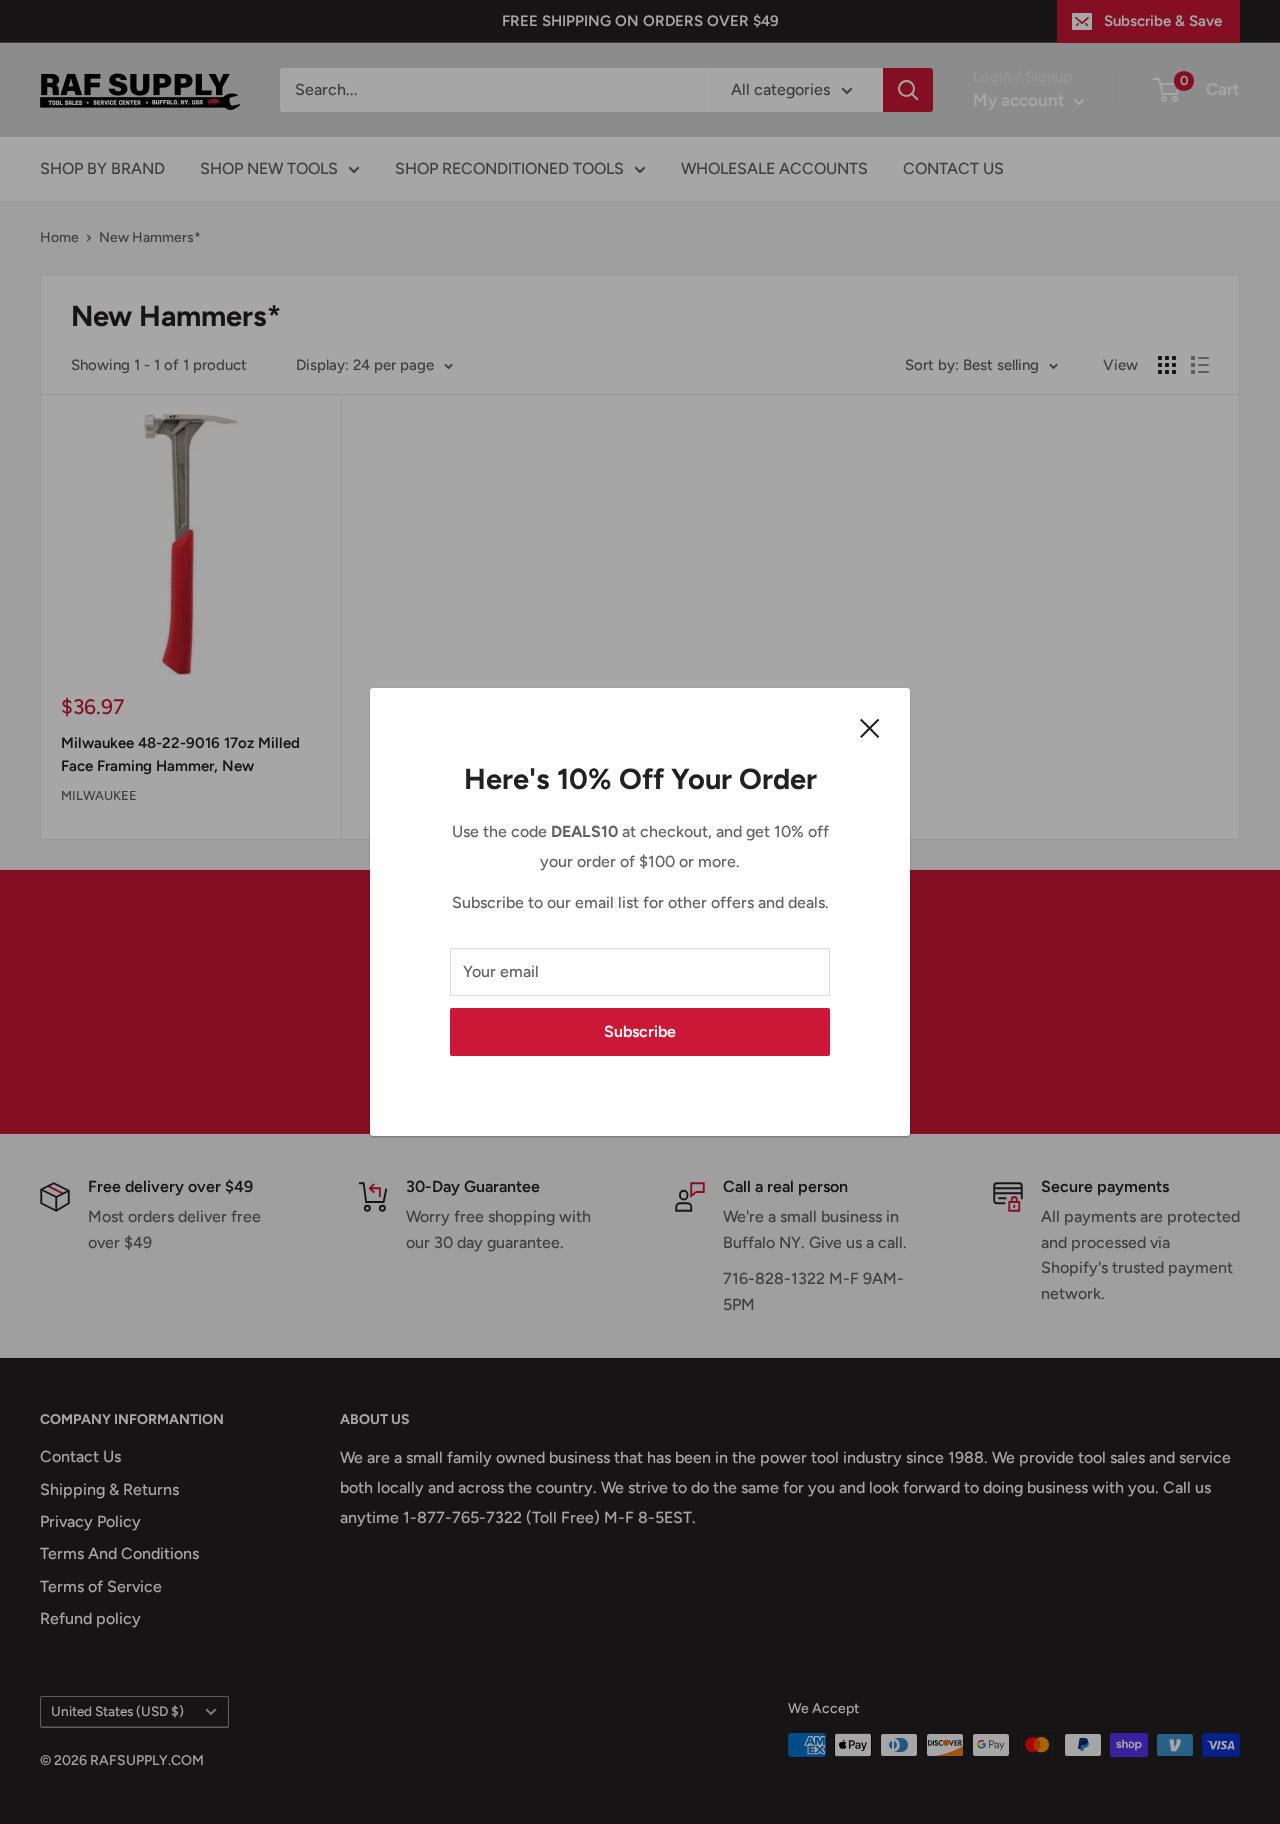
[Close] (870, 727)
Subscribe (640, 1031)
